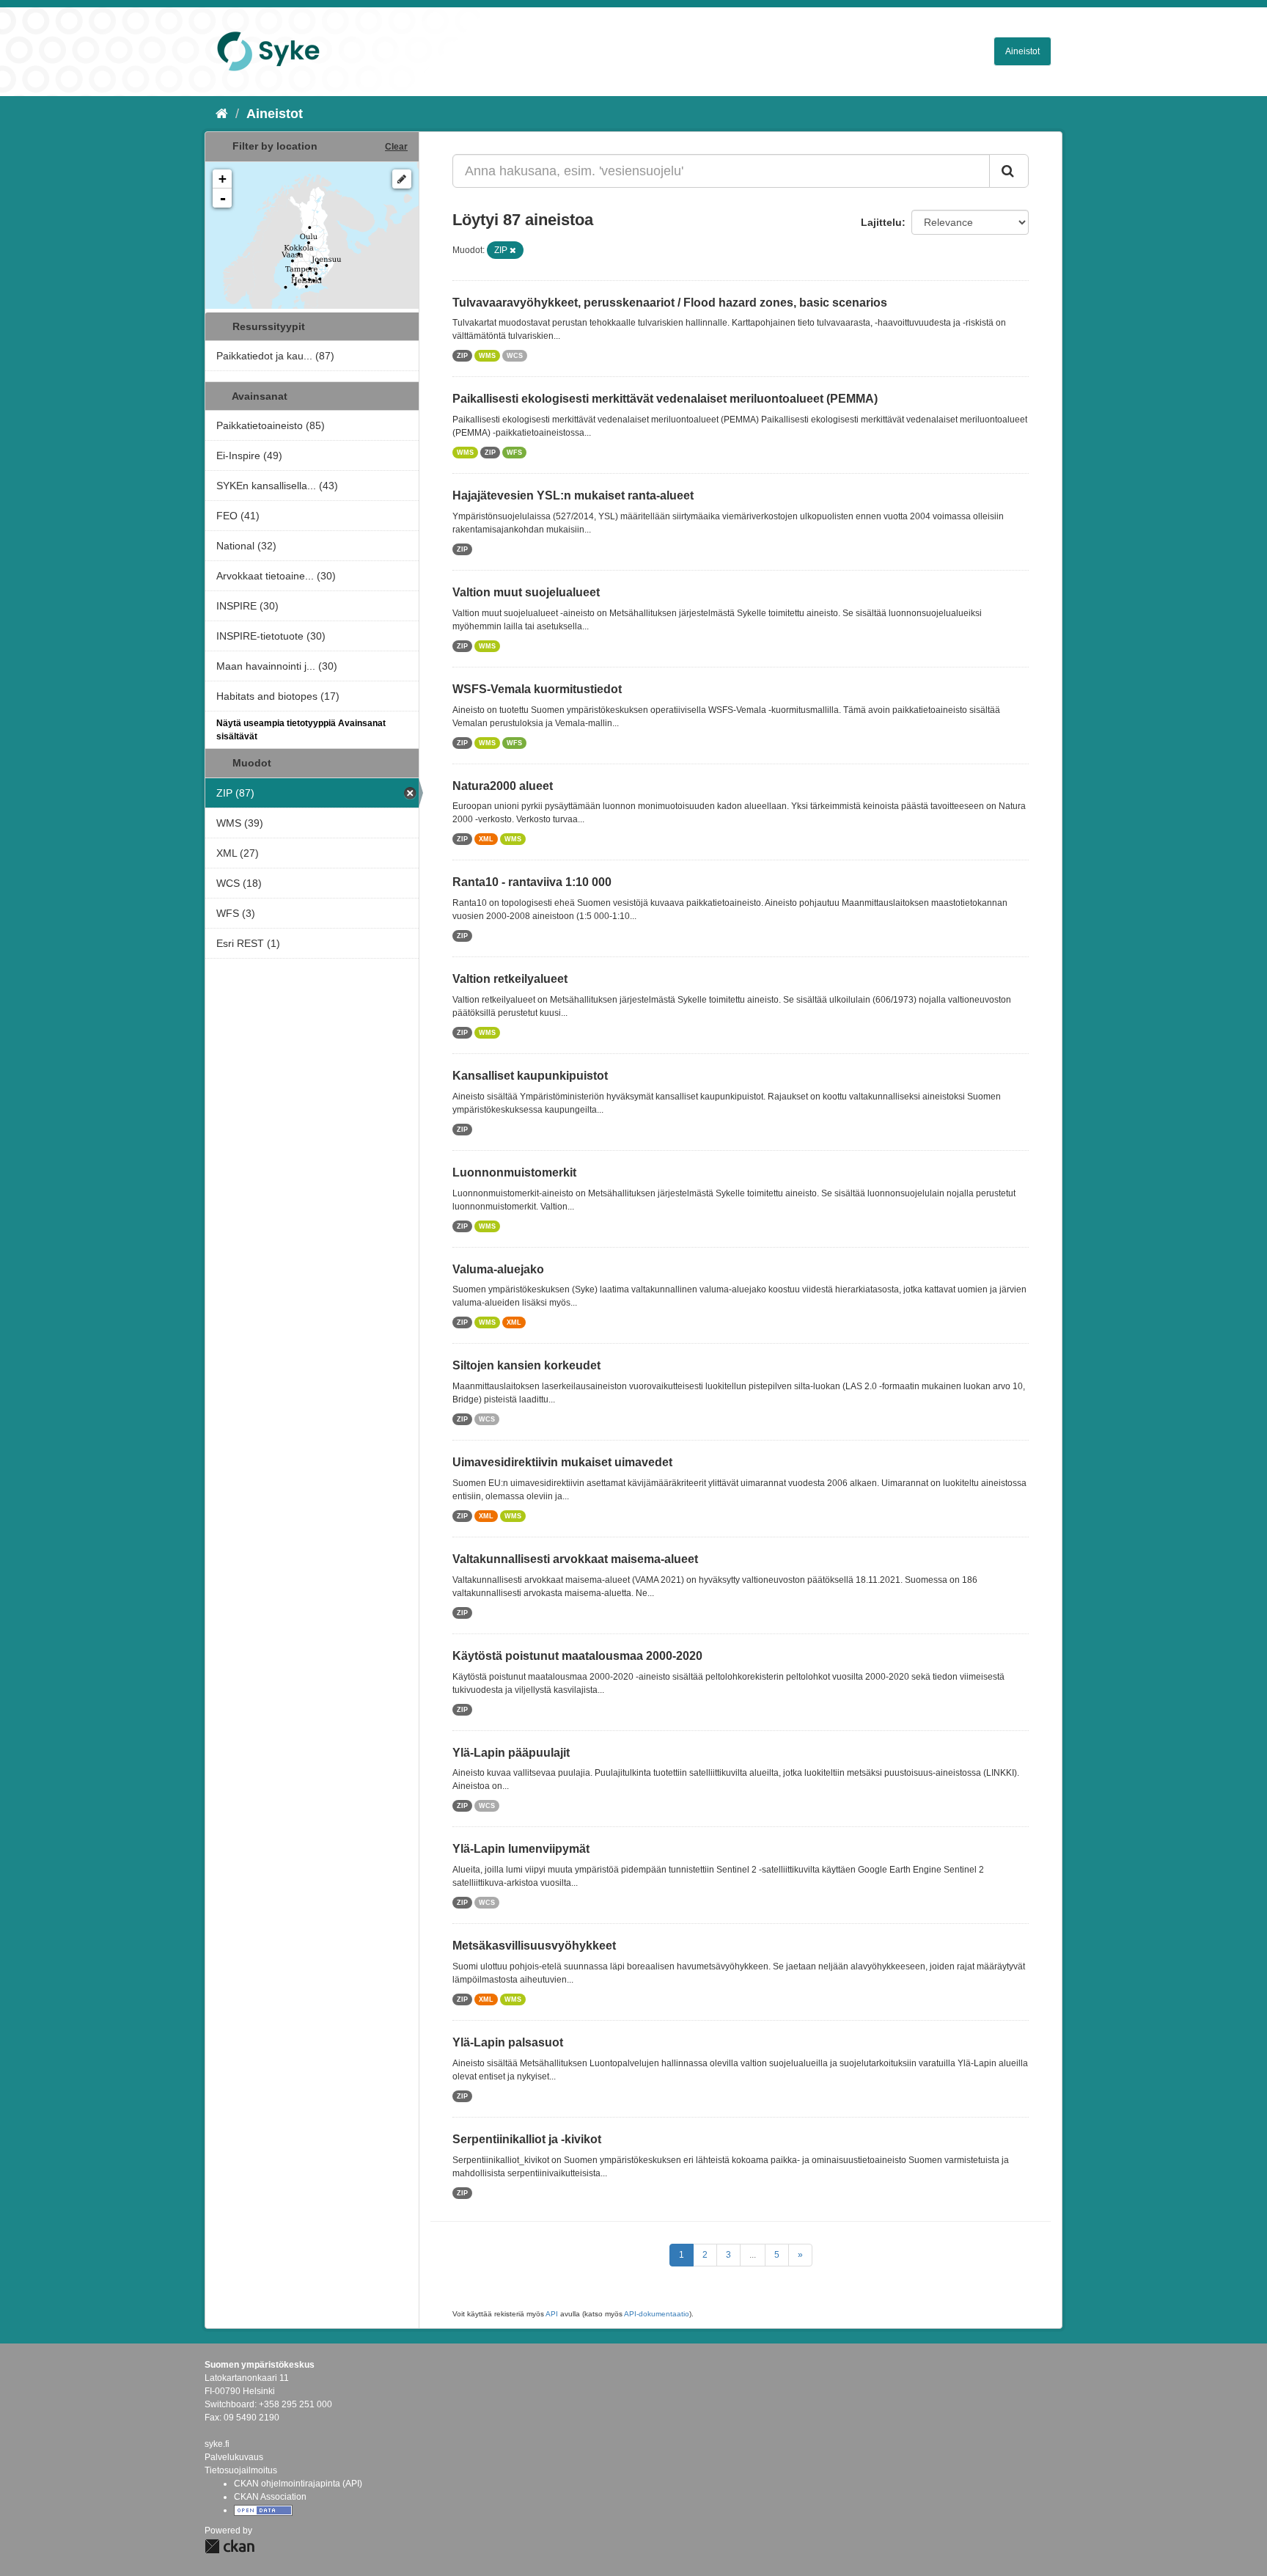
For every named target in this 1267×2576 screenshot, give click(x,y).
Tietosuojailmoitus (241, 2470)
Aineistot (1022, 51)
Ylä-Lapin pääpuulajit (511, 1753)
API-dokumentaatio (657, 2314)
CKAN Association (270, 2497)
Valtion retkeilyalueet (510, 979)
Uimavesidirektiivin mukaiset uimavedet (562, 1462)
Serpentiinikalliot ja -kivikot (527, 2139)
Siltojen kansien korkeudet (526, 1365)
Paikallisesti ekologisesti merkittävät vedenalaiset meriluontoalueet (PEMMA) (665, 399)
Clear (396, 147)
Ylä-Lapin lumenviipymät (521, 1849)
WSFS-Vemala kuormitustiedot (537, 689)
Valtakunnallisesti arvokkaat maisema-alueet (575, 1559)
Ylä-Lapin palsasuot (508, 2042)
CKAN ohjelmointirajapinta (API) (298, 2484)
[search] (1009, 171)
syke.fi (217, 2444)
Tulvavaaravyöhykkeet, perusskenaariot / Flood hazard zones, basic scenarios (670, 303)
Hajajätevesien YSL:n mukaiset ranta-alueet (573, 495)
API (552, 2314)
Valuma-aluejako (498, 1269)
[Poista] (513, 250)
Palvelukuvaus (234, 2457)
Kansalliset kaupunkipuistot (530, 1076)
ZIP (462, 356)
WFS (514, 453)
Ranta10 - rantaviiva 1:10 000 (532, 882)
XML (486, 839)
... (753, 2255)
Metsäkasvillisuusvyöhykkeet (534, 1946)
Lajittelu (881, 222)
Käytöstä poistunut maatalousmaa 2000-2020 (577, 1656)
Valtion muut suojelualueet (526, 592)
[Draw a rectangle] (402, 179)
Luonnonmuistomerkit (514, 1172)
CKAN (229, 2546)
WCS (515, 356)
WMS (487, 356)
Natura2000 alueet (503, 786)
